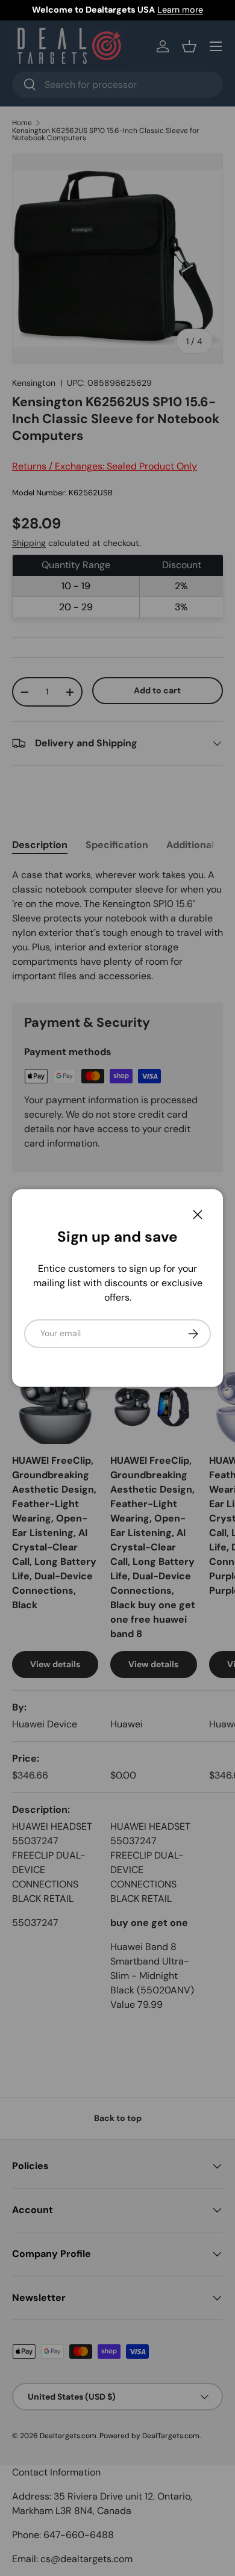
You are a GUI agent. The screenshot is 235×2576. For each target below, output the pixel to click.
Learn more (180, 10)
